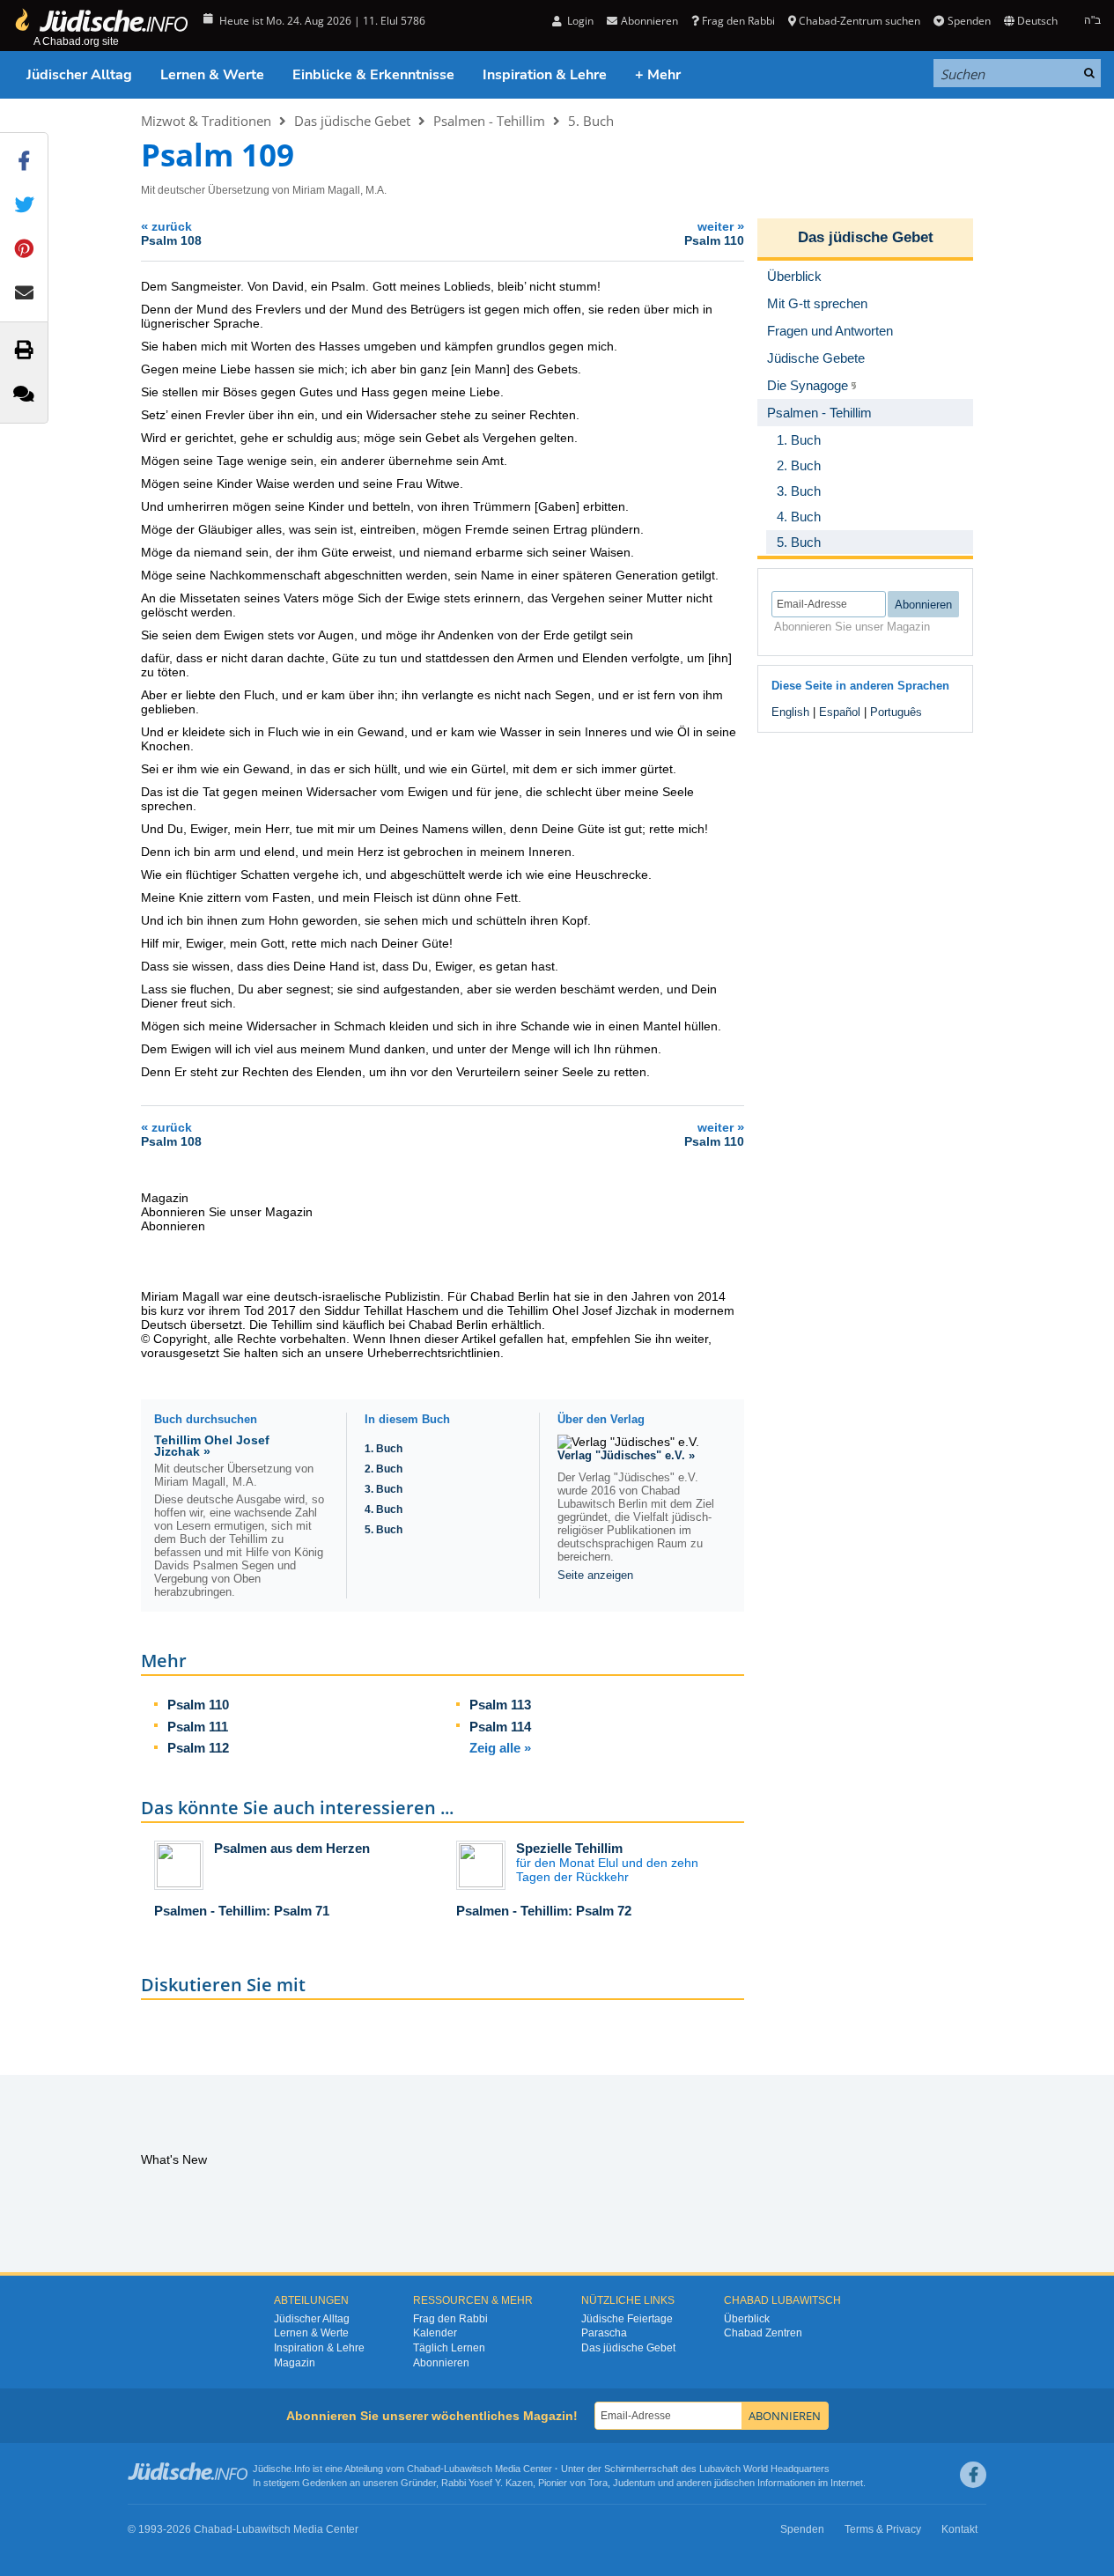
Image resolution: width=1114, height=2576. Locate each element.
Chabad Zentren (763, 2333)
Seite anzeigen (595, 1575)
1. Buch (384, 1449)
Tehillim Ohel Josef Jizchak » (212, 1446)
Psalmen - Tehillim (489, 121)
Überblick (747, 2319)
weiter (714, 233)
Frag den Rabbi (738, 21)
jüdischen (734, 2483)
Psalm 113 (500, 1705)
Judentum (634, 2483)
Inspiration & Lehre (545, 75)
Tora (598, 2483)
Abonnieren (441, 2363)
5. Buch (591, 121)
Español (840, 712)
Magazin (295, 2363)
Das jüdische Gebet (352, 121)
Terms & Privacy (883, 2529)
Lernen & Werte (212, 75)
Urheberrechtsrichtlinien (434, 1353)
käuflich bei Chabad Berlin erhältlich (442, 1325)
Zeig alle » (500, 1748)
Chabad (424, 2469)
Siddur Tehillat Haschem (391, 1310)
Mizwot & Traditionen (206, 121)
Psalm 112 (198, 1748)
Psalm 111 (198, 1727)
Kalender (435, 2333)
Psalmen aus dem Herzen (292, 1848)
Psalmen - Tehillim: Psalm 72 (544, 1911)
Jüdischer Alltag (79, 75)
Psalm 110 (198, 1705)
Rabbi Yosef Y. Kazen (487, 2483)
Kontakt (959, 2529)
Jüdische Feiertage (627, 2319)
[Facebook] (973, 2475)
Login (579, 21)
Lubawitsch (468, 2469)
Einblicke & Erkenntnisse (373, 75)
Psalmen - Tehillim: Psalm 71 (242, 1911)
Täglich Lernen (449, 2348)
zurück (171, 233)
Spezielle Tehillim (569, 1848)
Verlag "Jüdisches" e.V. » (626, 1455)
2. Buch (384, 1469)
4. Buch (384, 1509)
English (790, 712)
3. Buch (384, 1489)
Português (896, 712)
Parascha (604, 2333)
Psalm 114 (500, 1727)
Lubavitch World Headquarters (764, 2469)
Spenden (969, 21)
